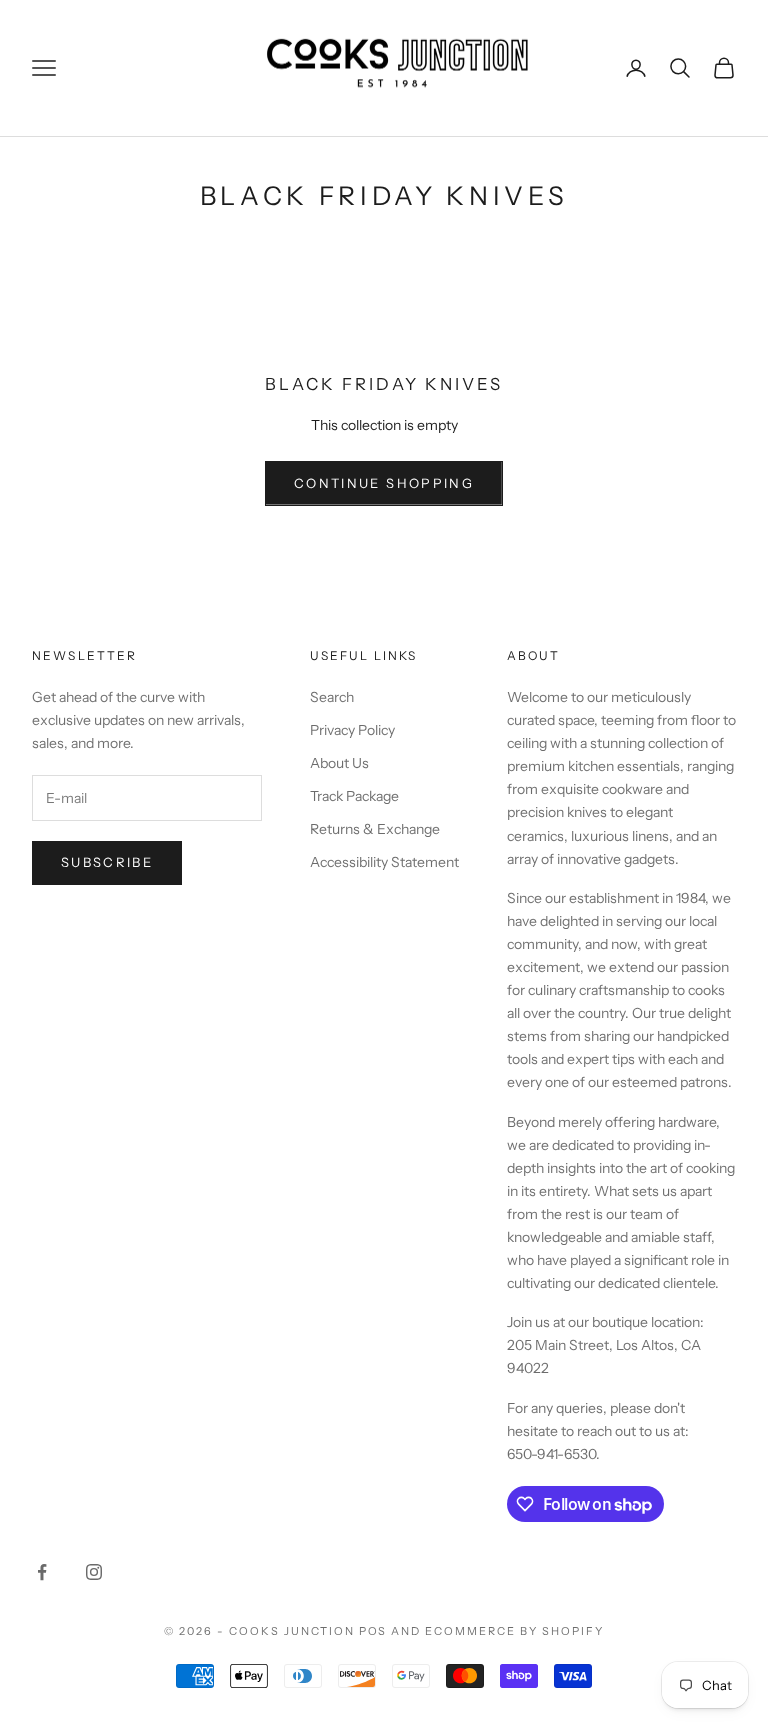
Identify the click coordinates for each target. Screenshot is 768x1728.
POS (373, 1631)
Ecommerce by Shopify (514, 1631)
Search (332, 697)
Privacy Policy (352, 730)
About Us (339, 763)
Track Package (354, 796)
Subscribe (107, 862)
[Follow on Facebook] (42, 1572)
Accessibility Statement (384, 862)
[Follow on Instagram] (94, 1572)
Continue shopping (384, 483)
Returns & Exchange (375, 829)
